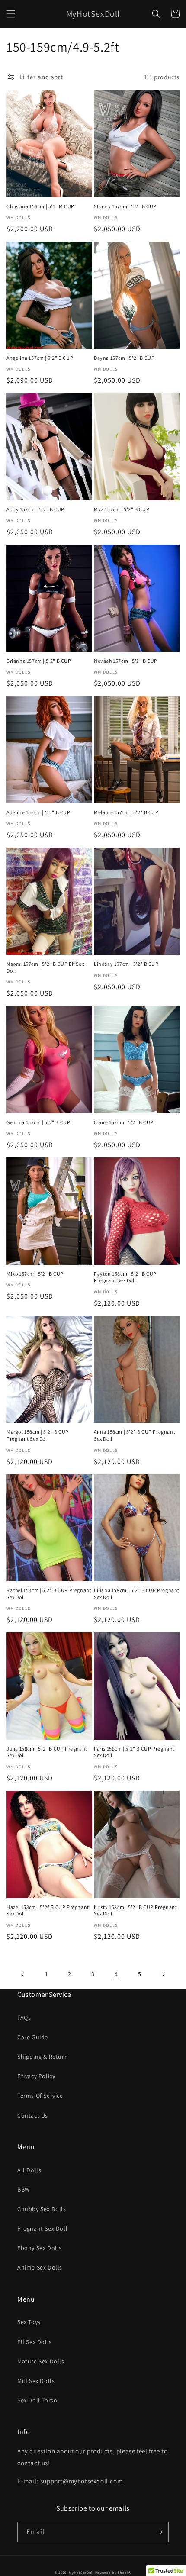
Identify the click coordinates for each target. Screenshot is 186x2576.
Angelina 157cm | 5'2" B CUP (40, 358)
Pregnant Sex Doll (42, 2228)
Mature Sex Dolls (41, 2361)
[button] (11, 14)
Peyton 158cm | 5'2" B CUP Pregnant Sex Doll (125, 1277)
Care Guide (33, 2037)
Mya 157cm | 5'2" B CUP (122, 509)
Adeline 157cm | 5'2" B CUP (38, 812)
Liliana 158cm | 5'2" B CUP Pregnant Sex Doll (137, 1594)
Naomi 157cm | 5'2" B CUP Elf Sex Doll (45, 967)
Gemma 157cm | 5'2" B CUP (38, 1122)
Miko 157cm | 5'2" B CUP (35, 1274)
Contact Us (33, 2115)
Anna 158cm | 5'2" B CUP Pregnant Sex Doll (135, 1435)
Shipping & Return (43, 2057)
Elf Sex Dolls (35, 2342)
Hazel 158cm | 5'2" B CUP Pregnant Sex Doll (48, 1910)
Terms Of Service (40, 2096)
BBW (24, 2189)
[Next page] (163, 1974)
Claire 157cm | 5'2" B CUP (124, 1122)
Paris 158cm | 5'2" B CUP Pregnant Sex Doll (134, 1752)
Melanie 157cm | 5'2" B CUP (126, 812)
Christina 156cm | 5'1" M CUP (40, 206)
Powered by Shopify (114, 2572)
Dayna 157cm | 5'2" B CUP (124, 358)
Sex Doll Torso (37, 2400)
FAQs (24, 2018)
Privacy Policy (36, 2076)
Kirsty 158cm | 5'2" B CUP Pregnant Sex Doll (135, 1910)
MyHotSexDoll (81, 2572)
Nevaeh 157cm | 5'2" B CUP (126, 661)
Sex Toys (29, 2322)
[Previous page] (23, 1974)
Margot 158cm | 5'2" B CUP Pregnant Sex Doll (38, 1435)
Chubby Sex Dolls (42, 2209)
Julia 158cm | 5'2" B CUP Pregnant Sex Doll (47, 1752)
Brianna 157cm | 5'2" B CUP (39, 661)
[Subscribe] (159, 2532)
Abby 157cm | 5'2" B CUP (35, 509)
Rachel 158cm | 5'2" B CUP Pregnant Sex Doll (49, 1594)
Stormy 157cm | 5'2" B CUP (125, 206)
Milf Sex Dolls (36, 2381)
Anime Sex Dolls (40, 2267)
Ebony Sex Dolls (40, 2248)
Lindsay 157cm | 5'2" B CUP (126, 964)
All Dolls (29, 2170)
